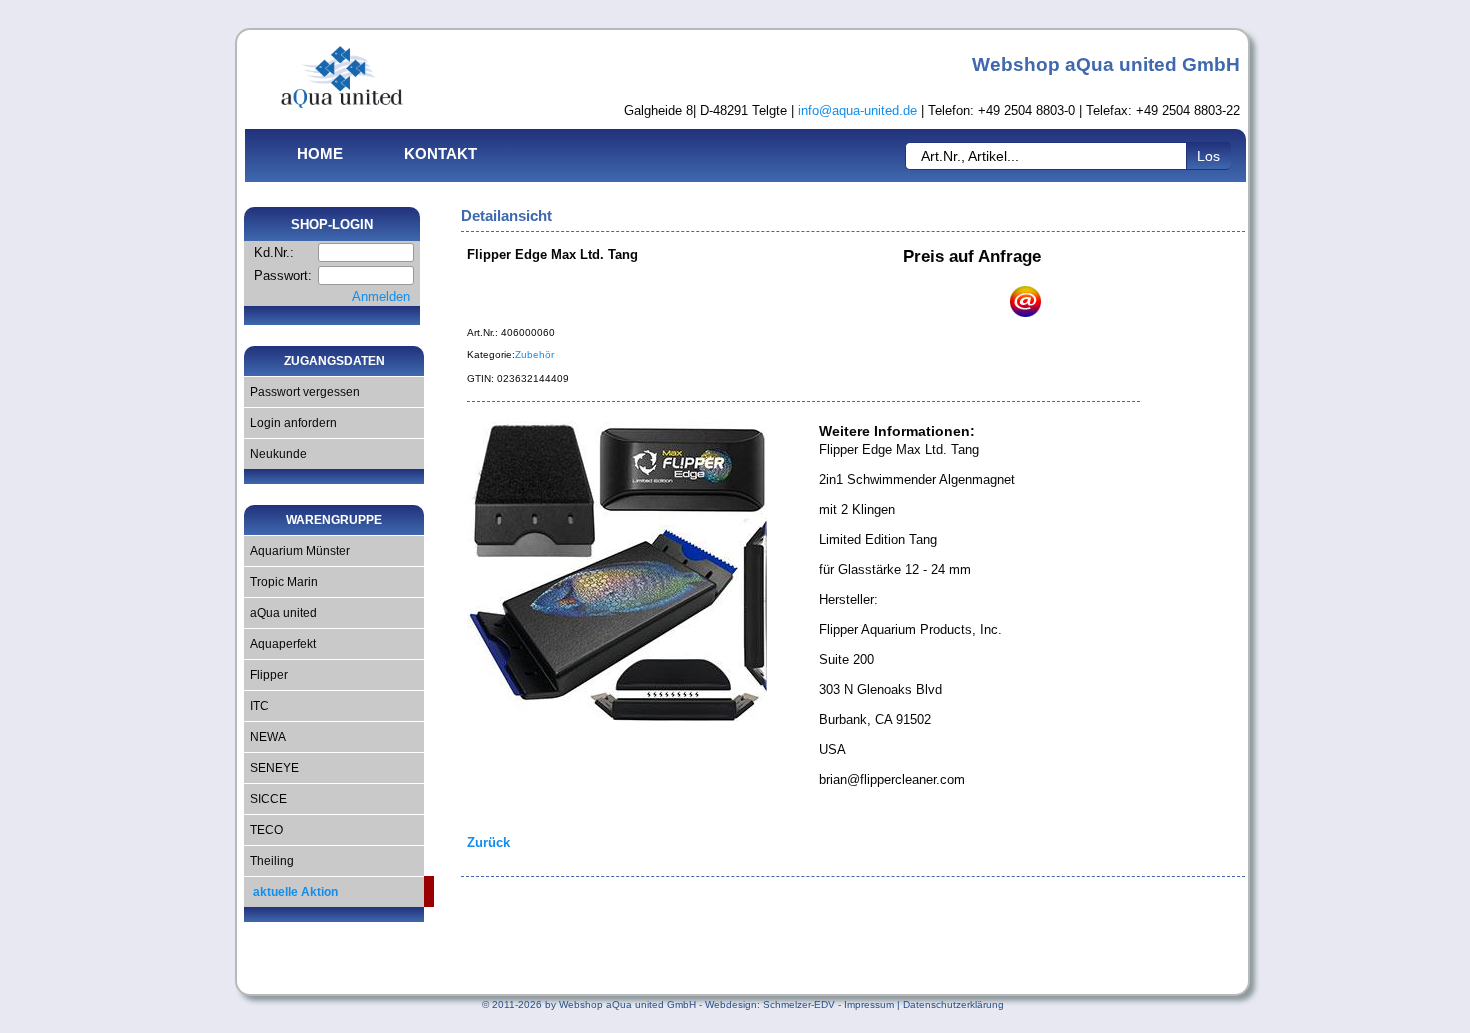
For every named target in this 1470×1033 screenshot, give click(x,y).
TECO (263, 830)
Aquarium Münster (297, 551)
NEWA (265, 737)
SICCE (265, 799)
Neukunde (275, 454)
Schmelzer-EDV (799, 1004)
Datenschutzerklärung (953, 1004)
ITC (256, 706)
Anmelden (381, 296)
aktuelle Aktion (291, 892)
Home (320, 153)
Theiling (269, 861)
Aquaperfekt (280, 644)
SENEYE (271, 768)
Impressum (869, 1004)
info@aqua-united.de (857, 110)
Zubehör (534, 354)
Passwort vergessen (302, 392)
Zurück (488, 842)
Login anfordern (290, 423)
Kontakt (440, 153)
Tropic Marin (281, 582)
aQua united (280, 613)
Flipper (266, 675)
